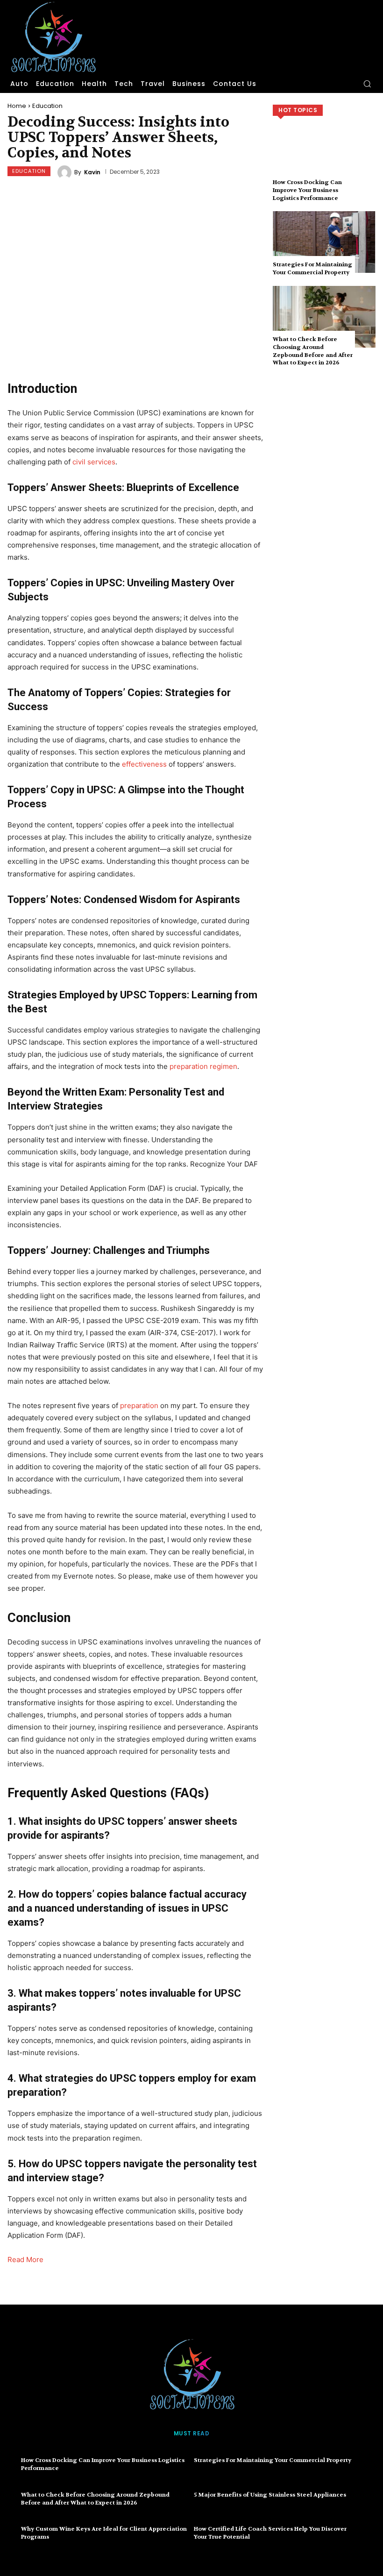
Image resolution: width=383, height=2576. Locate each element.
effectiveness (144, 764)
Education (47, 106)
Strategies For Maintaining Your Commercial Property (312, 268)
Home (17, 106)
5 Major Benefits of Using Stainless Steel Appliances (270, 2495)
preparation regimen (203, 1066)
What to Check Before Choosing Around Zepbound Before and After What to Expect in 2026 (313, 351)
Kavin (92, 172)
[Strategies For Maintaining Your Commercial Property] (324, 242)
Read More (25, 2259)
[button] (367, 84)
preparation (139, 1405)
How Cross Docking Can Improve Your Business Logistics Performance (307, 190)
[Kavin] (66, 172)
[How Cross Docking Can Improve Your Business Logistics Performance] (324, 160)
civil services (94, 462)
